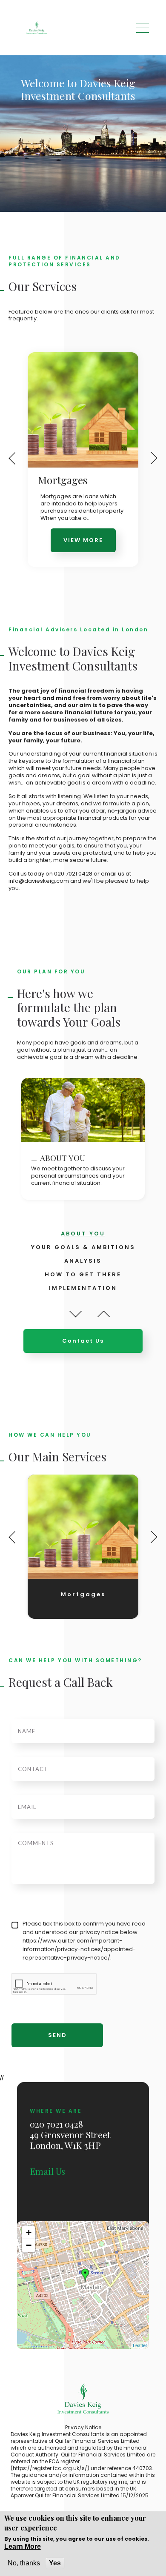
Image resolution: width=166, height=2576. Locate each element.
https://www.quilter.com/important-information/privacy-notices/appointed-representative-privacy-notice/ (79, 1949)
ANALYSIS (83, 1261)
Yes (55, 2563)
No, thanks (24, 2563)
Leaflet (140, 2345)
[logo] (37, 28)
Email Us (47, 2171)
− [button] (29, 2245)
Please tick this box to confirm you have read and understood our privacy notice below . (84, 1941)
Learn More (23, 2546)
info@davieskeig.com (39, 881)
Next (103, 1314)
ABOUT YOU (83, 1234)
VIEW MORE (83, 540)
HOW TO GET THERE (83, 1274)
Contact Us (83, 1341)
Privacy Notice (83, 2427)
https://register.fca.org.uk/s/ (50, 2468)
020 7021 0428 (73, 874)
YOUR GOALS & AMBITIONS (83, 1247)
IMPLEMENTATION (83, 1288)
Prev (76, 1314)
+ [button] (29, 2232)
